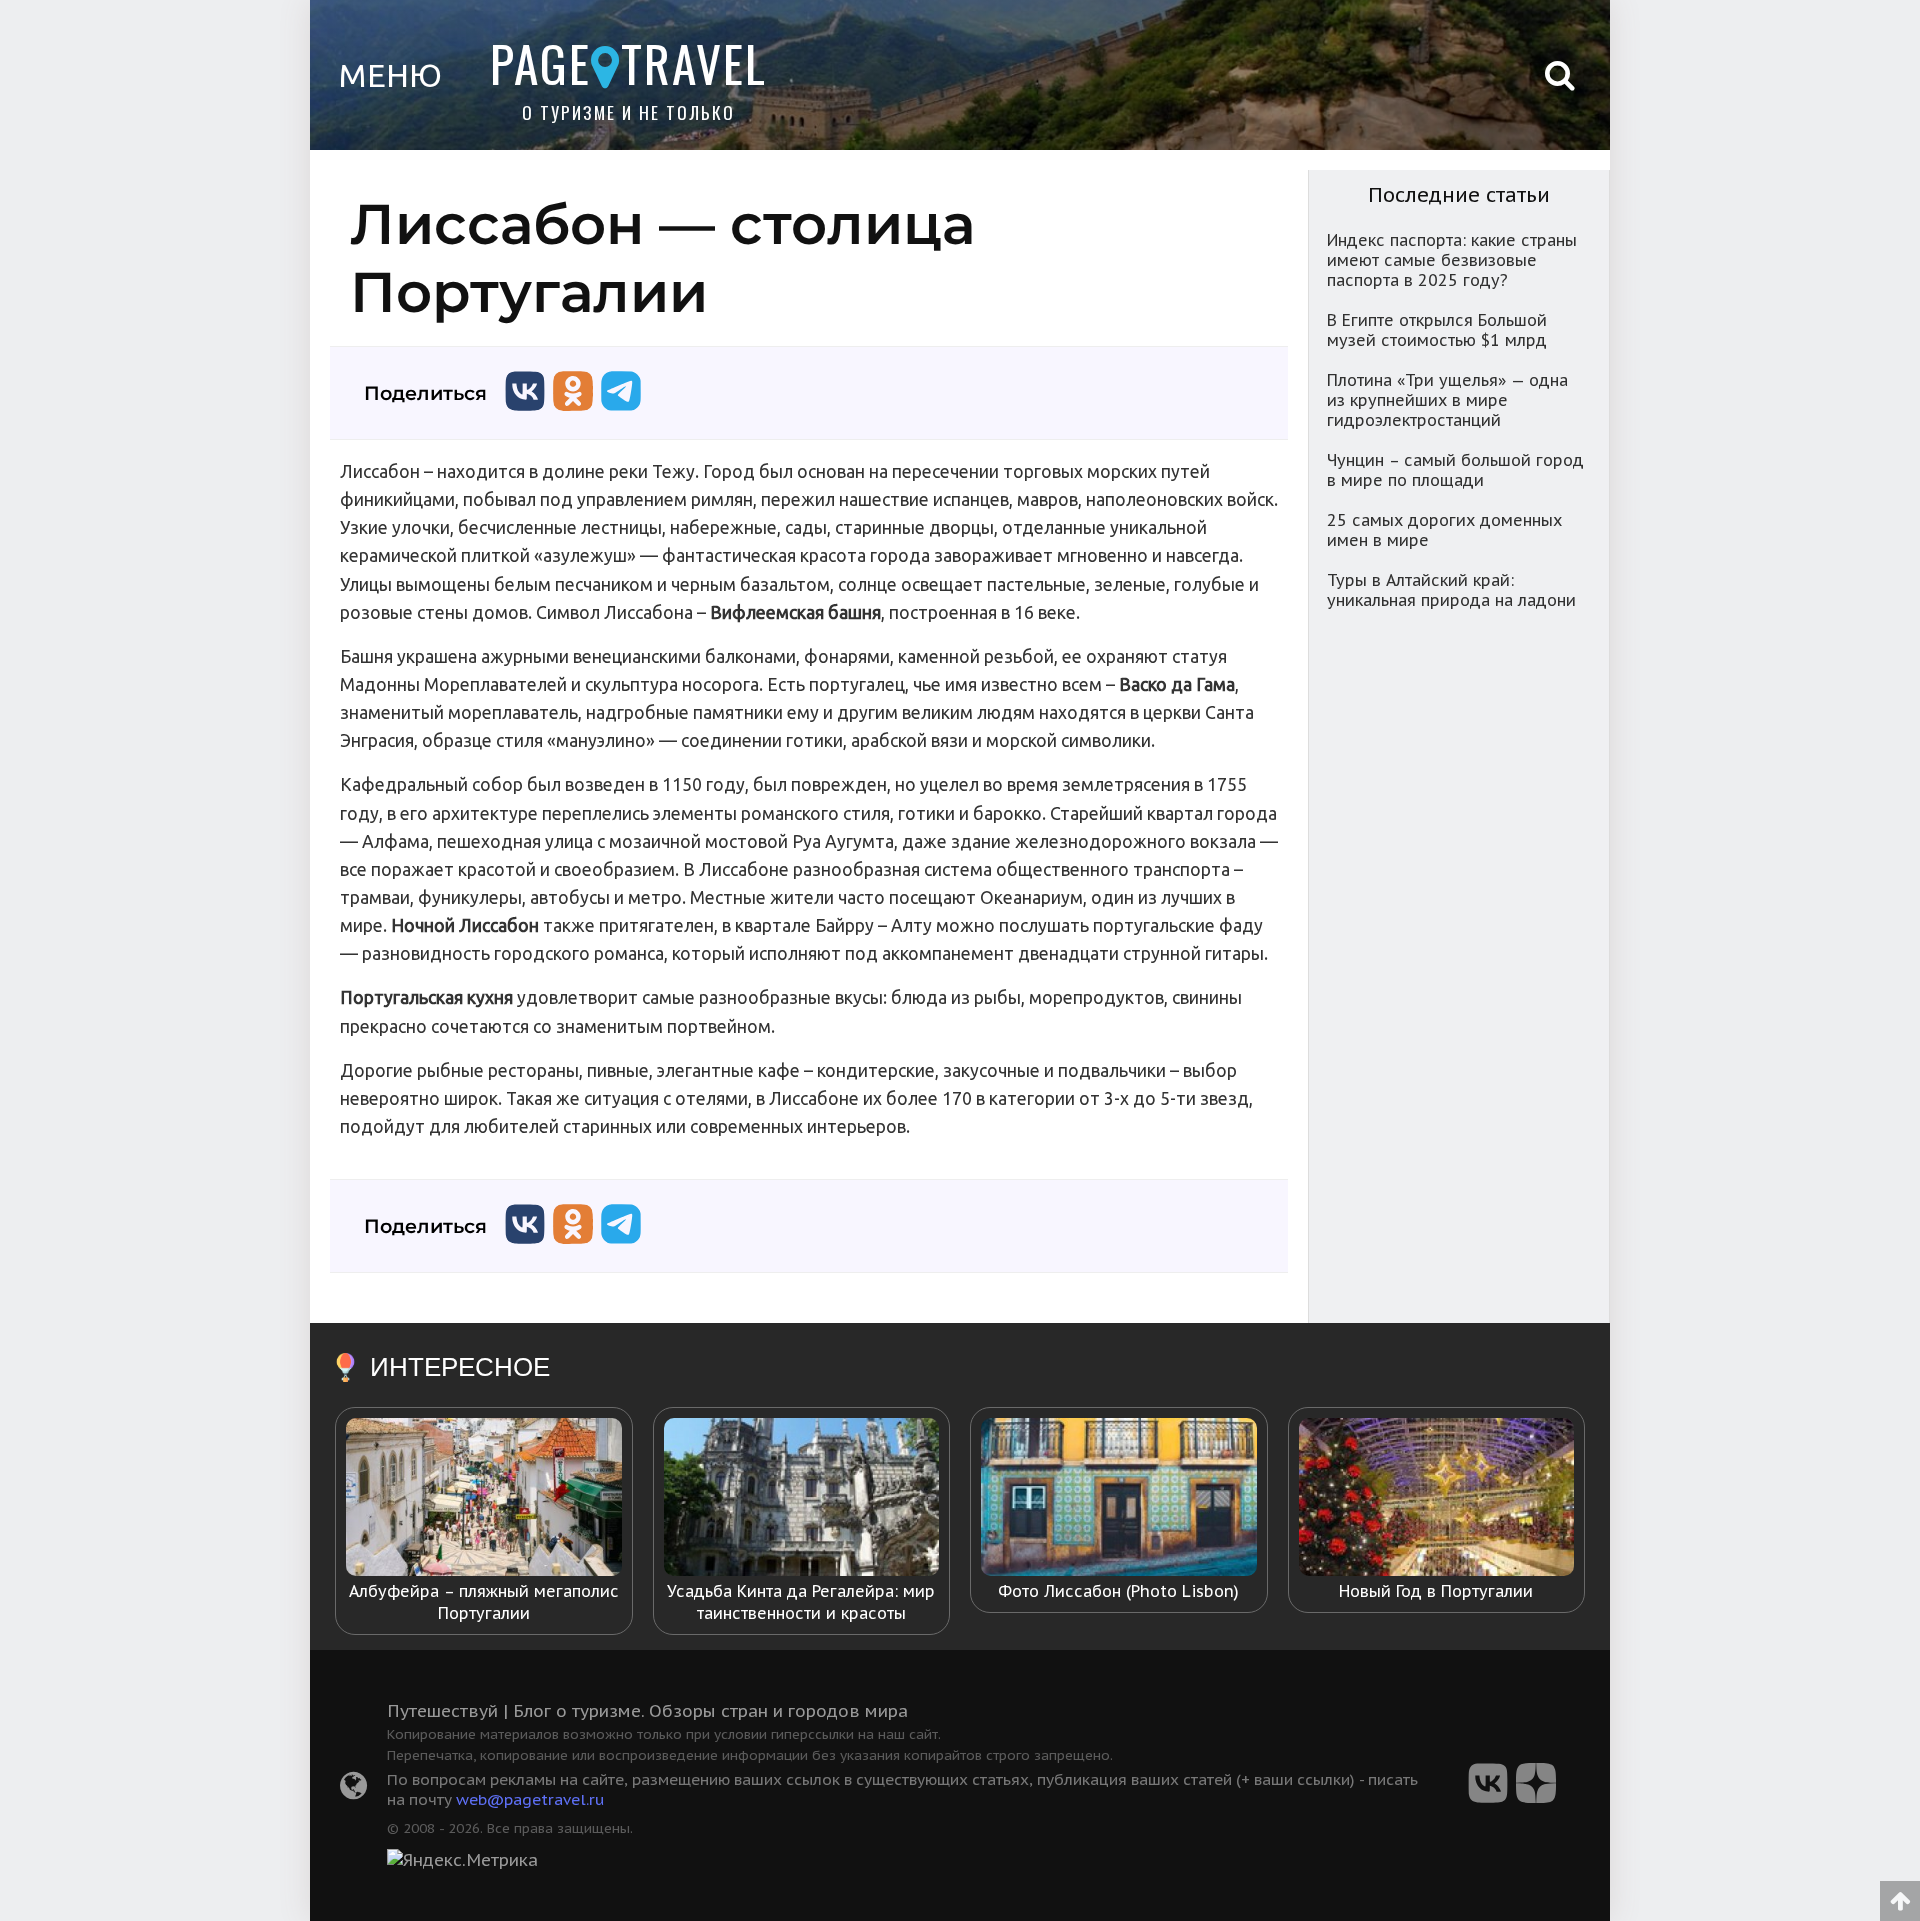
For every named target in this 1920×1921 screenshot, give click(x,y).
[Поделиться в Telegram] (621, 415)
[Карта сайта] (353, 1791)
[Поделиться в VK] (525, 415)
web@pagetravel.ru (530, 1799)
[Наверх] (1900, 1894)
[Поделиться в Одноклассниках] (573, 415)
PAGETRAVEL (628, 62)
